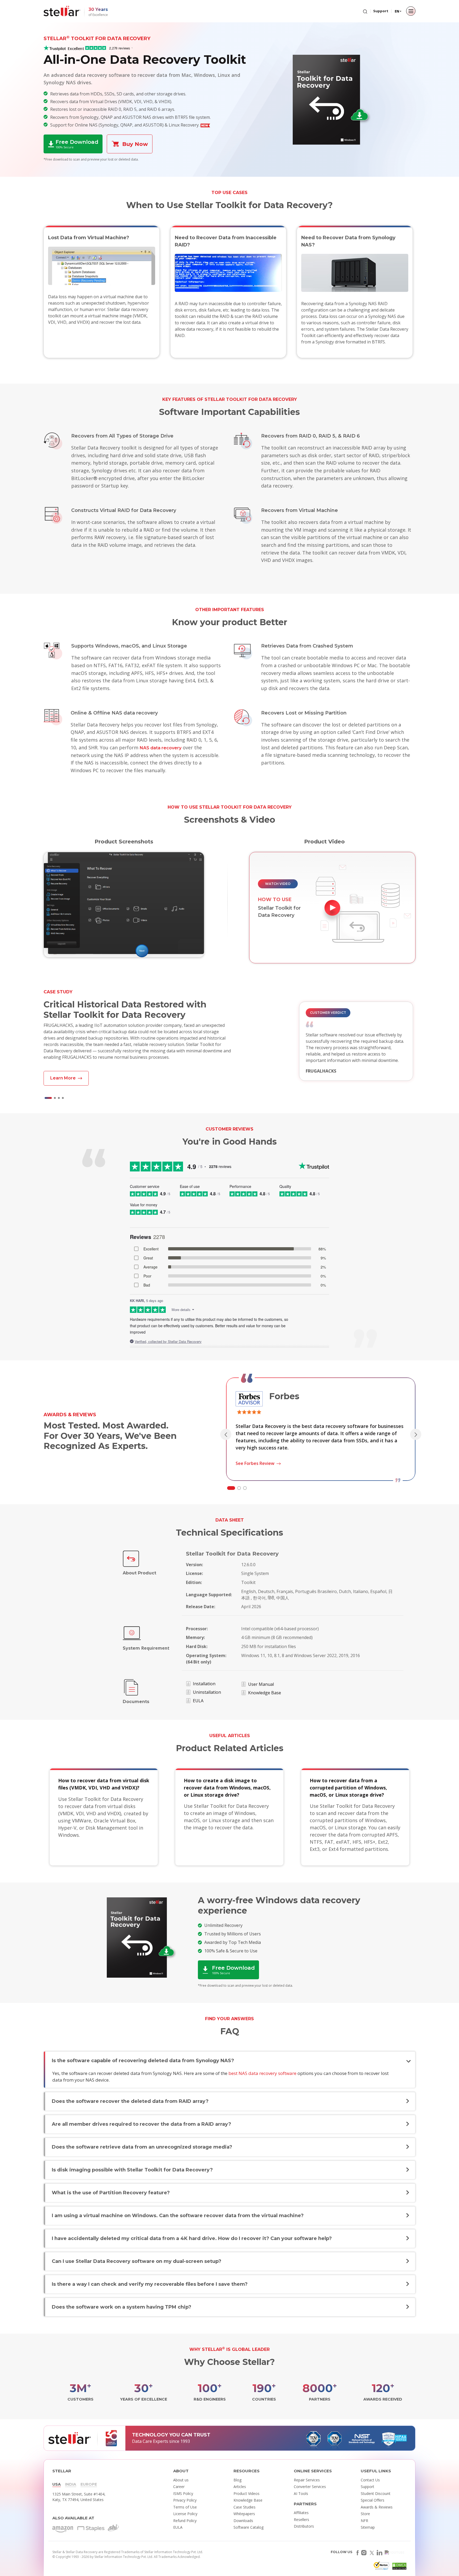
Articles (240, 2487)
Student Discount (376, 2493)
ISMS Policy (183, 2493)
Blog (237, 2480)
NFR (364, 2521)
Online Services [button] (313, 2471)
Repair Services (307, 2480)
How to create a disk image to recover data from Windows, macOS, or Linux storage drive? (227, 1788)
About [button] (181, 2471)
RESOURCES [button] (246, 2471)
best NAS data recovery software (262, 2073)
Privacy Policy (185, 2500)
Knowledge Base (265, 1693)
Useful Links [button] (376, 2471)
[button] (48, 1098)
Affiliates (301, 2513)
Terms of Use (185, 2507)
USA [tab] (57, 2484)
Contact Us (370, 2480)
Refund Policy (185, 2521)
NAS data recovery (161, 748)
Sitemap (368, 2527)
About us (181, 2480)
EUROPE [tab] (89, 2484)
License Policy (185, 2514)
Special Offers (373, 2500)
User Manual (261, 1684)
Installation (204, 1684)
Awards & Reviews (377, 2507)
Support (381, 11)
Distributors (304, 2526)
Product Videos (246, 2493)
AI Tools (301, 2493)
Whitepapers (244, 2514)
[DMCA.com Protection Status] (399, 2567)
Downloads (243, 2521)
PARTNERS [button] (305, 2504)
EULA (198, 1701)
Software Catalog (248, 2527)
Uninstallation (207, 1692)
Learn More (63, 1078)
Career (179, 2487)
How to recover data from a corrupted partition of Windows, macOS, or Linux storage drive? (348, 1788)
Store (365, 2514)
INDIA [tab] (71, 2484)
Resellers (301, 2520)
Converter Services (310, 2487)
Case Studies (245, 2507)
